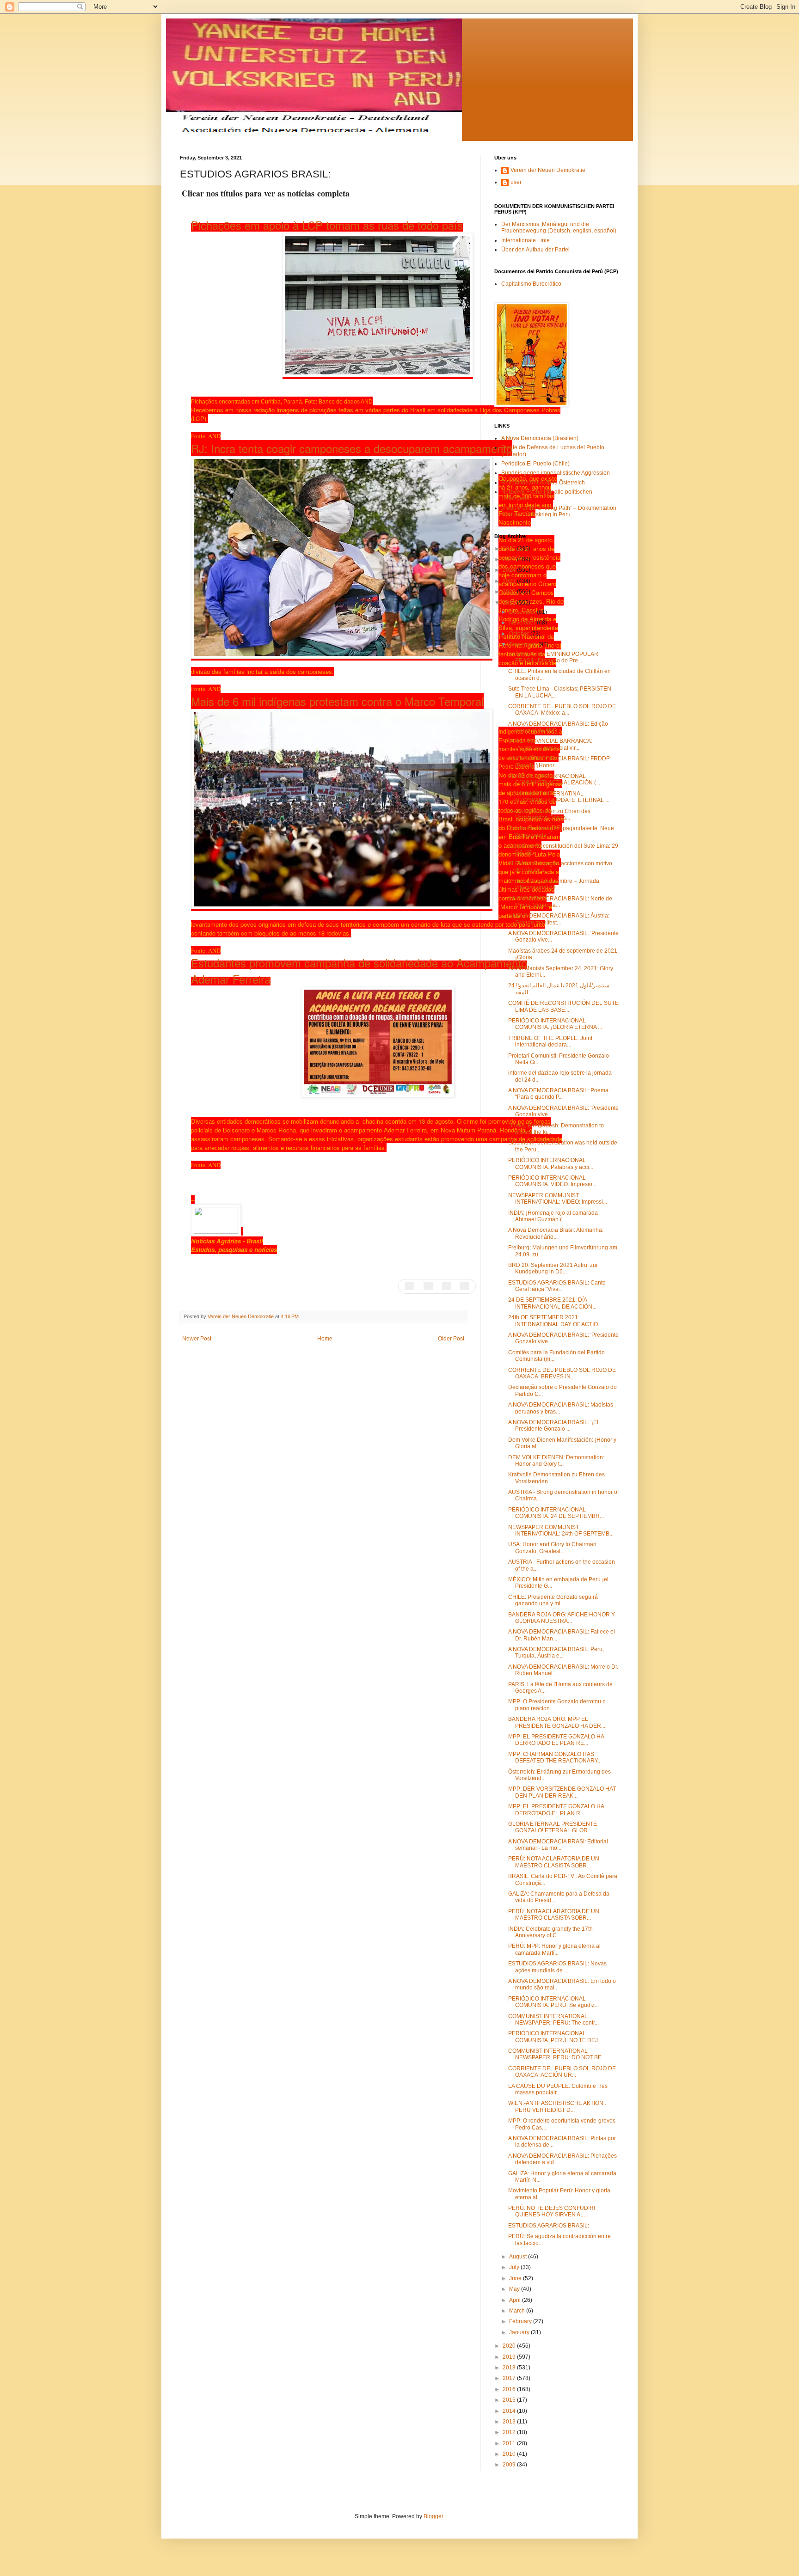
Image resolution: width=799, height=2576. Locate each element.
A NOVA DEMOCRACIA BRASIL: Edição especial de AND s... (558, 727)
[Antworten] (410, 1285)
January (520, 2332)
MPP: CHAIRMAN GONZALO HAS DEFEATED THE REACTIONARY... (555, 1757)
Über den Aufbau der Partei (535, 250)
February (521, 2321)
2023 (510, 581)
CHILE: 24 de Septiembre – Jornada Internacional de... (554, 884)
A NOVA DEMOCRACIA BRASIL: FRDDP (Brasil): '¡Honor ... (559, 762)
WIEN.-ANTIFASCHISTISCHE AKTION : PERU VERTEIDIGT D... (557, 2106)
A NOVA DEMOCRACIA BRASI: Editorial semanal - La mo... (558, 1845)
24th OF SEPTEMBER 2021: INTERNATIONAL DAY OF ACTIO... (555, 1321)
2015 (510, 2400)
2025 (510, 559)
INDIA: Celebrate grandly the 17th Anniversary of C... (550, 1932)
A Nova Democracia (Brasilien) (540, 438)
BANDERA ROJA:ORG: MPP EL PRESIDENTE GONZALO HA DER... (557, 1722)
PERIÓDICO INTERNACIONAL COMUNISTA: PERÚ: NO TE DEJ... (555, 2037)
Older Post (451, 1339)
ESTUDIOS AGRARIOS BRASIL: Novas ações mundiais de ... (557, 1967)
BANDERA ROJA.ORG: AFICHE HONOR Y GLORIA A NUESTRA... (562, 1618)
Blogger (433, 2516)
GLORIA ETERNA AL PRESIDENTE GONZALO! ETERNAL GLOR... (553, 1827)
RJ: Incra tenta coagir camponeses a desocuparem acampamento (352, 448)
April (516, 2300)
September (524, 644)
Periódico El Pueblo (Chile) (535, 464)
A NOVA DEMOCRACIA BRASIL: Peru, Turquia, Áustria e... (556, 1652)
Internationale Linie (525, 240)
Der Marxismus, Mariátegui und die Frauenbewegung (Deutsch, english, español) (559, 227)
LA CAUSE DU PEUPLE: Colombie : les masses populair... (558, 2089)
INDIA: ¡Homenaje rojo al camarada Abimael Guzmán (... (553, 1216)
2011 (510, 2443)
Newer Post (197, 1339)
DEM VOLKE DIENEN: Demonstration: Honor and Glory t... (556, 1461)
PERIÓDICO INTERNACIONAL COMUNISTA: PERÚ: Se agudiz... (553, 2002)
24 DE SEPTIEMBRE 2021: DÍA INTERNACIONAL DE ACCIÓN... (552, 1303)
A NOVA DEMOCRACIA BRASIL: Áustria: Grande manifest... (559, 919)
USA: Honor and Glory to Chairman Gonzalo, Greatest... (552, 1548)
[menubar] (437, 1286)
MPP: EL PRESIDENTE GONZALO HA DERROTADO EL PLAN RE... (556, 1740)
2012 (510, 2432)
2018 (510, 2368)
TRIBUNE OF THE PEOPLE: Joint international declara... (550, 1041)
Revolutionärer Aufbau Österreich (543, 483)
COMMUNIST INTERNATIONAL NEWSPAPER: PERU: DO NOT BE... (557, 2054)
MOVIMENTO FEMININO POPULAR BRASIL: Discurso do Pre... (553, 657)
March (518, 2311)
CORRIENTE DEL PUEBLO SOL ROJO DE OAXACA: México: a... (562, 710)
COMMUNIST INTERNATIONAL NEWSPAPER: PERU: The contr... (553, 2019)
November (523, 623)
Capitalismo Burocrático (531, 284)
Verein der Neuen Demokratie (548, 170)
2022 (510, 592)
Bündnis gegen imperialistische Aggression (556, 473)
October (520, 634)
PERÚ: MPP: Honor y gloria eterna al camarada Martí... (554, 1949)
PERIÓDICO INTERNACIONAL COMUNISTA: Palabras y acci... (551, 1163)
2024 (510, 570)
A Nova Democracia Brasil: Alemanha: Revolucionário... (556, 1233)
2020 (510, 2346)
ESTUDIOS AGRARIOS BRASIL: (549, 2226)
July (515, 2267)
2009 (510, 2465)
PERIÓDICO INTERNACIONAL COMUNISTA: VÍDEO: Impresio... (552, 1181)
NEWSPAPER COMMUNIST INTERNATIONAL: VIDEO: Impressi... (558, 1199)
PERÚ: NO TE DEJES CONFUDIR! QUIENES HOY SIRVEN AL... (552, 2211)
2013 (510, 2422)
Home (325, 1339)
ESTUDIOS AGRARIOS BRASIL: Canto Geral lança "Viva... (557, 1286)
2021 (510, 603)
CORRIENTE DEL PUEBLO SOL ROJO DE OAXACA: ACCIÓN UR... (562, 2072)
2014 (510, 2411)
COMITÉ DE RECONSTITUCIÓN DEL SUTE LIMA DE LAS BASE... (563, 1006)
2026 (510, 549)
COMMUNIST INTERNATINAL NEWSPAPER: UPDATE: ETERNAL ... (559, 797)
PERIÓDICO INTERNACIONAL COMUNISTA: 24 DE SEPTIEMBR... (556, 1513)
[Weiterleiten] (447, 1285)
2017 (510, 2378)
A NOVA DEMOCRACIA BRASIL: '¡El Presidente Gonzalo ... (553, 1426)
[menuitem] (410, 1285)
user (516, 182)
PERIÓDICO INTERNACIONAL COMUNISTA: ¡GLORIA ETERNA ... (555, 1024)
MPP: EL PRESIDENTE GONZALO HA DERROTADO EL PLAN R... (556, 1810)
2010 (510, 2454)
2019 (510, 2357)
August (519, 2257)
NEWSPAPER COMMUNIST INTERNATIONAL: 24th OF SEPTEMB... (561, 1530)
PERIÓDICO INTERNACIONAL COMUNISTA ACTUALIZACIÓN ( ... (555, 779)
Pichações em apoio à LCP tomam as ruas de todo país (327, 225)
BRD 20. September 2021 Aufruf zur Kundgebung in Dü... (553, 1268)
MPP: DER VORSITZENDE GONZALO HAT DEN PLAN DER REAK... (562, 1792)
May (515, 2289)
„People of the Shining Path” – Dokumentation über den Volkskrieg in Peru (559, 511)
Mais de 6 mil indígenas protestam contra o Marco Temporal (337, 701)
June (516, 2278)
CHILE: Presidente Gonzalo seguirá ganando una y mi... (553, 1600)
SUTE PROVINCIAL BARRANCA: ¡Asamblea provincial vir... (550, 744)
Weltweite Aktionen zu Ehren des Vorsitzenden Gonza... (549, 814)
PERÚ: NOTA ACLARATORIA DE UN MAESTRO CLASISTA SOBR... (554, 1862)
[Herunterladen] (389, 1080)
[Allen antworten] (428, 1285)
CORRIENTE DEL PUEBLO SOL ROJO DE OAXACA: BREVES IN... (562, 1373)
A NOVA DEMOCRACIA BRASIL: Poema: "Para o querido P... (559, 1094)
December (523, 612)
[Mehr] (464, 1285)
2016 (510, 2389)
